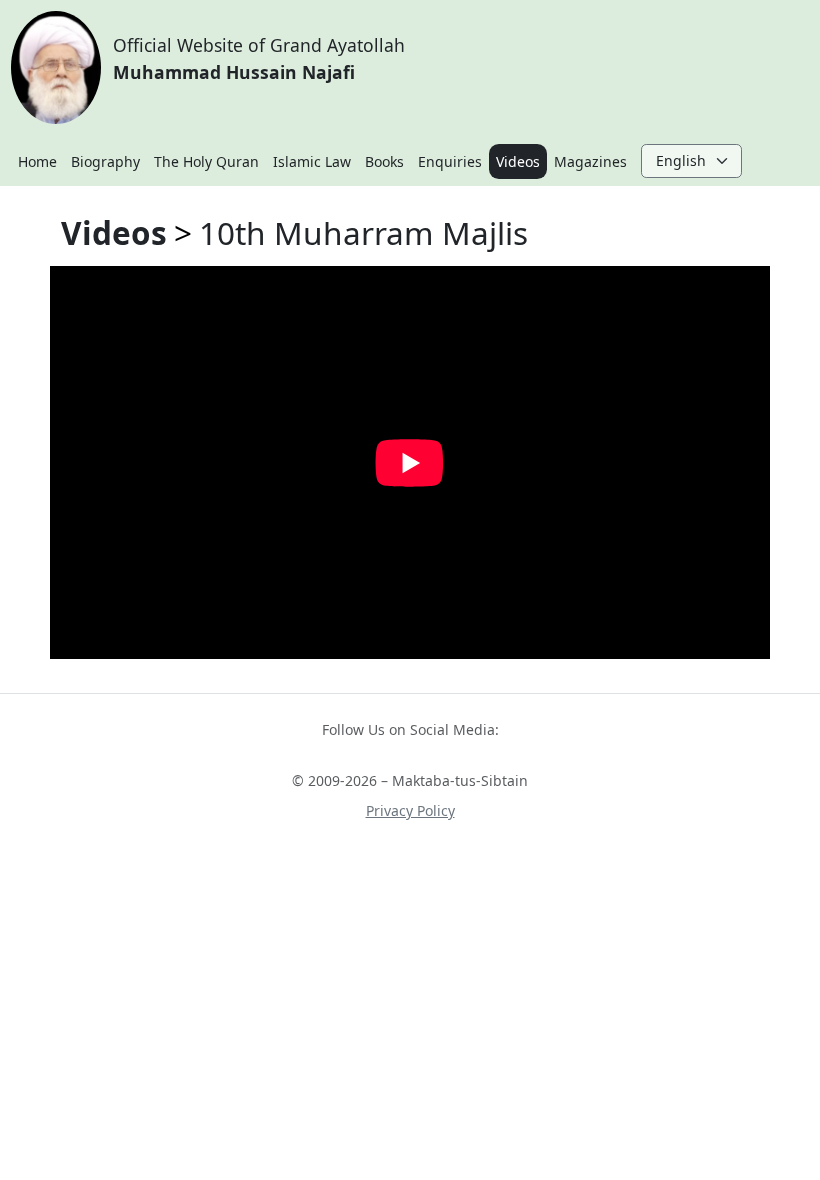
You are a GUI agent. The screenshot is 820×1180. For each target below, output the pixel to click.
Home (37, 161)
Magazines (590, 161)
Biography (105, 161)
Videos (518, 161)
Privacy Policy (410, 810)
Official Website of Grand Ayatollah (259, 58)
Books (384, 161)
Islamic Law (312, 161)
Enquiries (450, 161)
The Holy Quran (206, 161)
